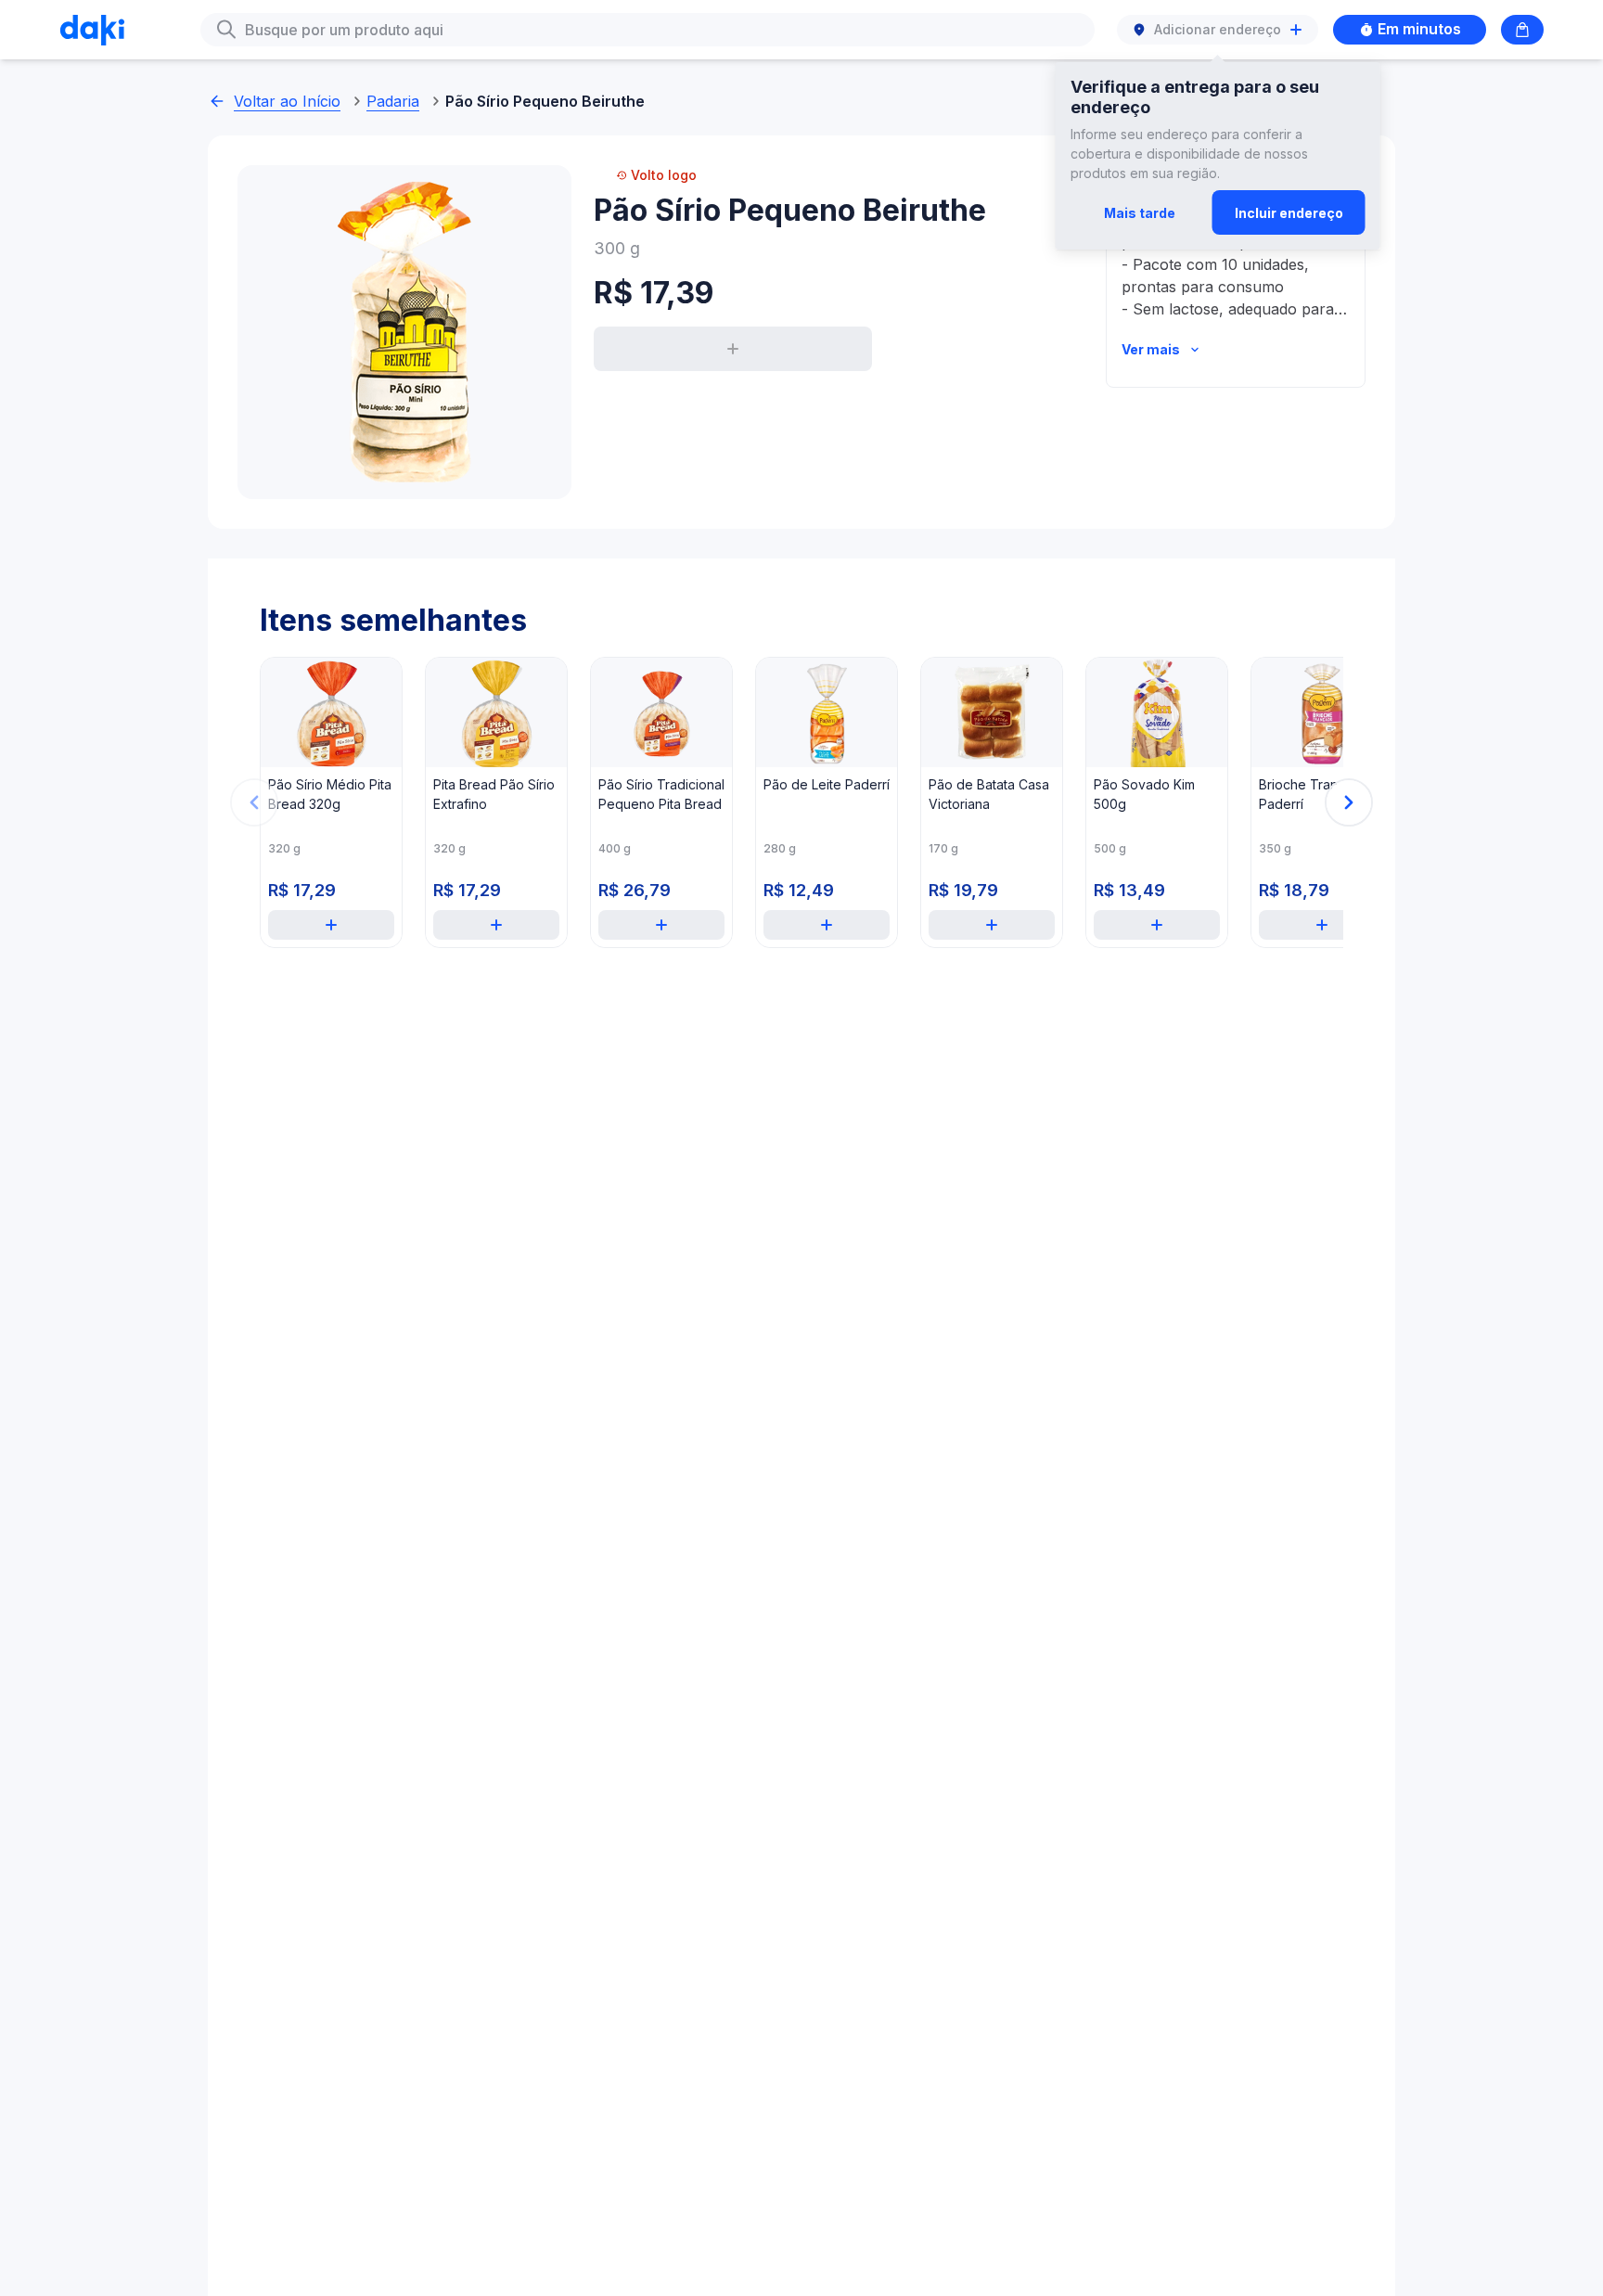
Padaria (393, 101)
